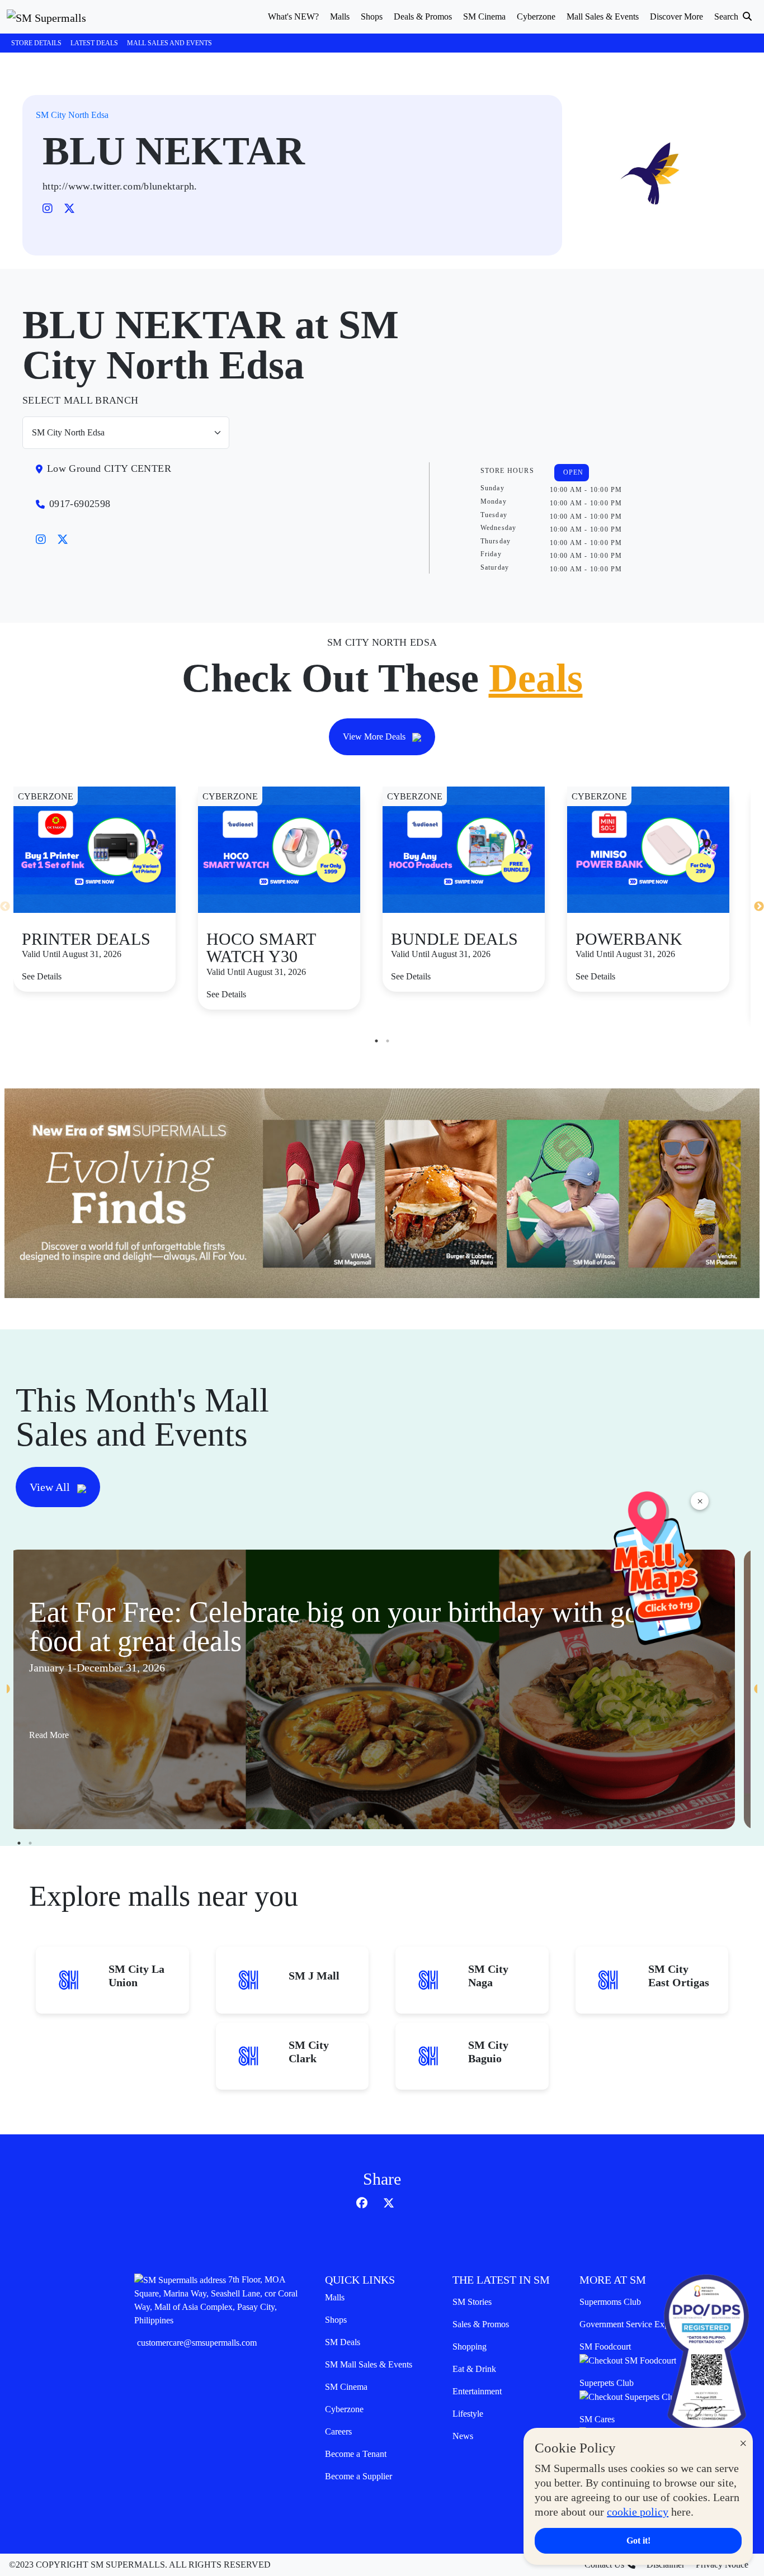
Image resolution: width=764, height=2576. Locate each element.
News (463, 2436)
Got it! (638, 2541)
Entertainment (477, 2391)
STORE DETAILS (36, 43)
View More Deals (375, 737)
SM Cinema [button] (484, 16)
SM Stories (472, 2302)
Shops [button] (372, 16)
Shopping (470, 2347)
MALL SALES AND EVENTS (169, 43)
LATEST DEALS (94, 43)
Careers (338, 2431)
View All (51, 1487)
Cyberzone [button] (536, 16)
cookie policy (638, 2512)
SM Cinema (346, 2387)
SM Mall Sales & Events (369, 2364)
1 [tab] (376, 1041)
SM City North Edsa (72, 115)
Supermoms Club (610, 2302)
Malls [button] (340, 16)
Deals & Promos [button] (423, 16)
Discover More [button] (676, 16)
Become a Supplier (359, 2476)
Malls (335, 2297)
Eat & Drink (474, 2369)
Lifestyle (468, 2414)
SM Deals (343, 2342)
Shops (336, 2320)
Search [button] (727, 16)
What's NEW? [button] (293, 16)
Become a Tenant (356, 2454)
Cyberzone (344, 2409)
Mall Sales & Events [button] (603, 16)
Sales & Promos (481, 2324)
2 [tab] (388, 1041)
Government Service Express (631, 2324)
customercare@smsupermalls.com (197, 2343)
